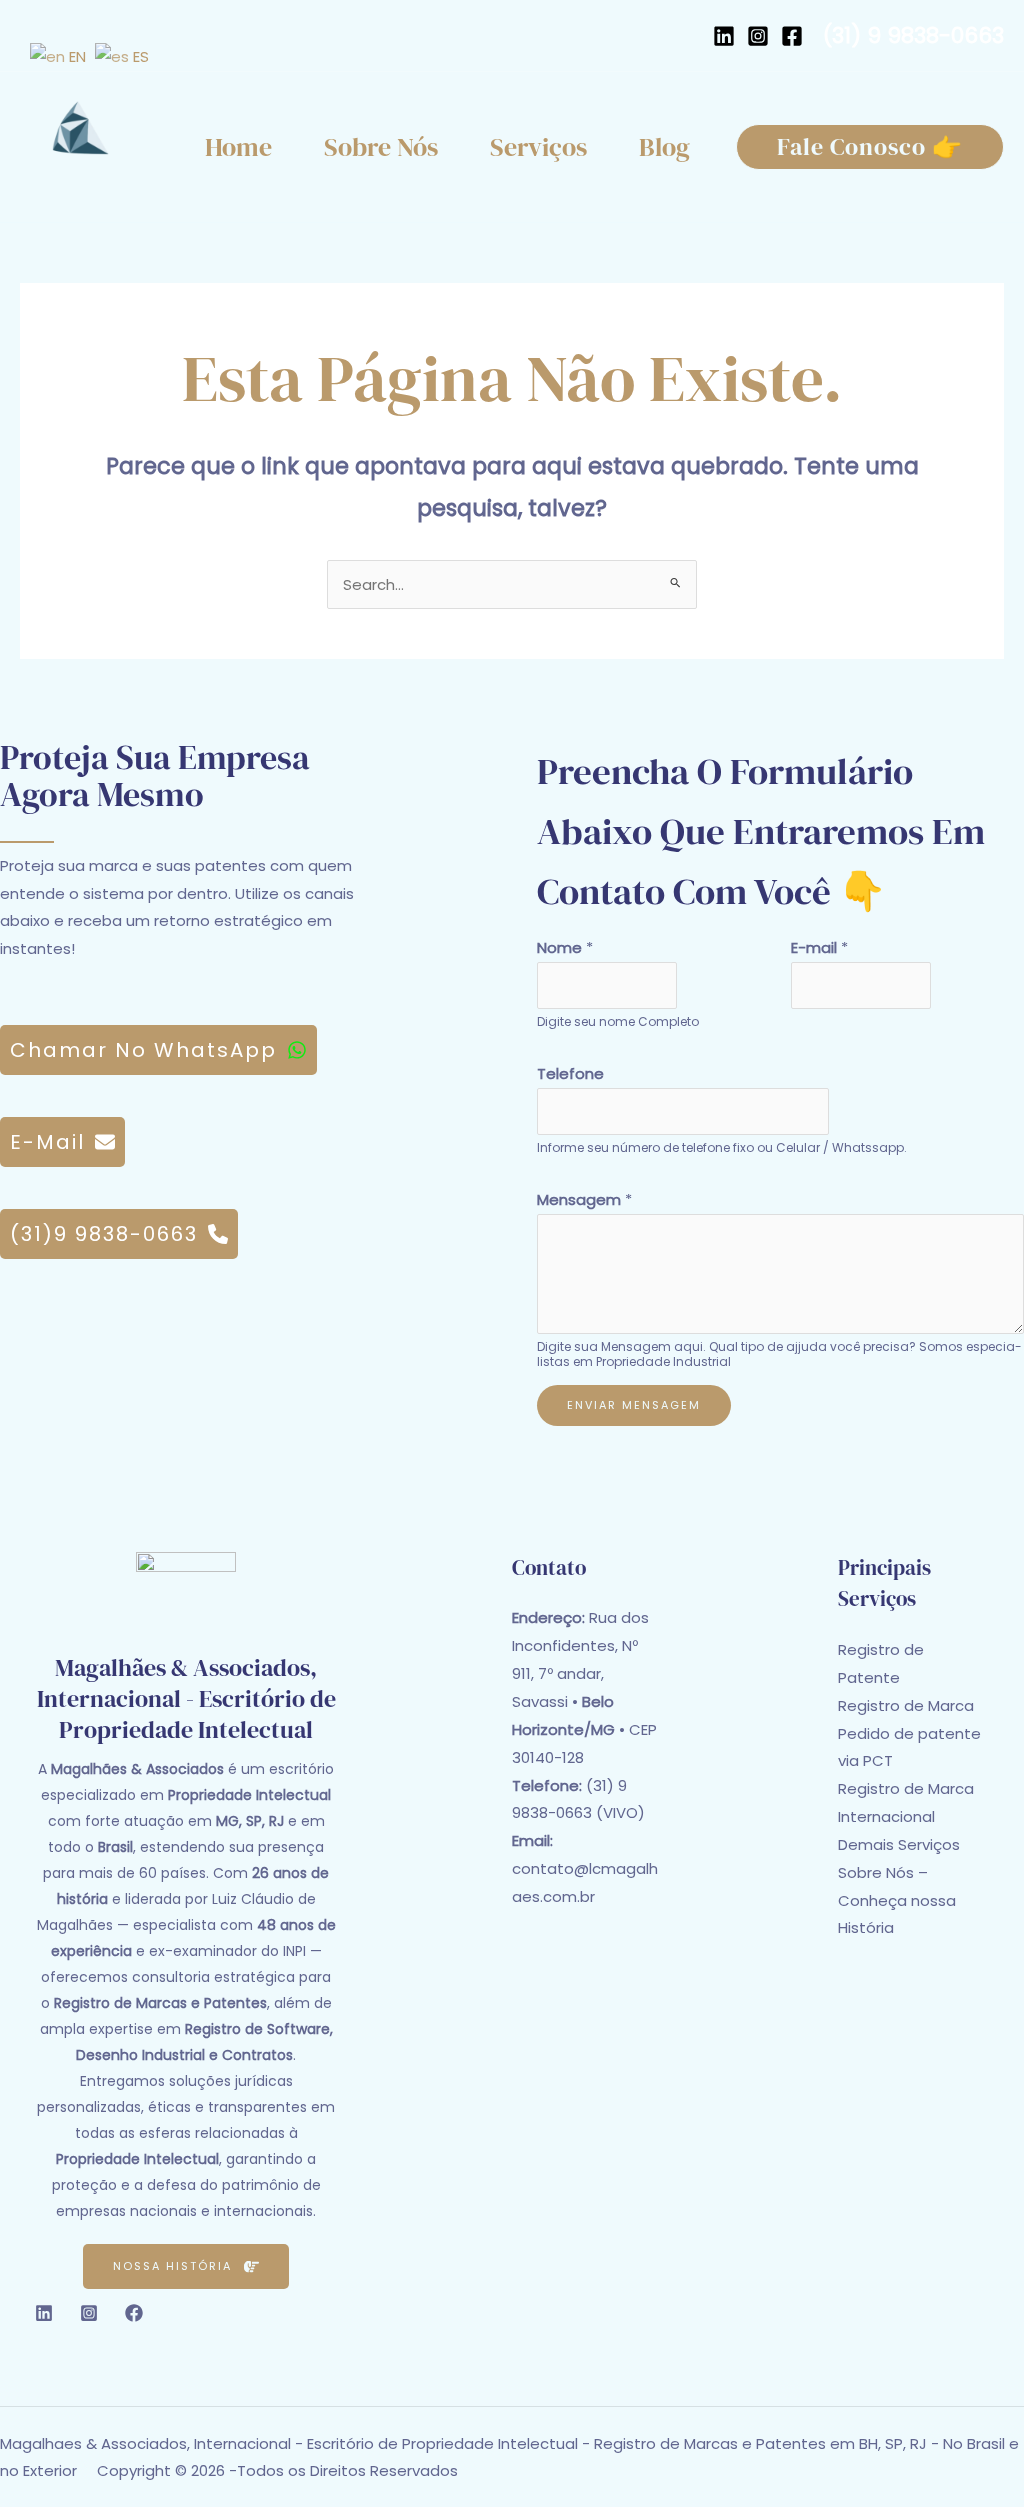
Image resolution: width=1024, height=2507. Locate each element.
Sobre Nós (381, 147)
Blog (664, 147)
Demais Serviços (899, 1844)
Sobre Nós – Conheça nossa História (897, 1900)
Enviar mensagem (634, 1405)
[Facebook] (792, 36)
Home (238, 147)
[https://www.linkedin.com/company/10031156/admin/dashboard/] (724, 36)
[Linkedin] (44, 2313)
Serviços (538, 147)
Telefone (570, 1073)
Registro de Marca (906, 1705)
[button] (870, 147)
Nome (565, 947)
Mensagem (584, 1199)
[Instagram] (758, 36)
